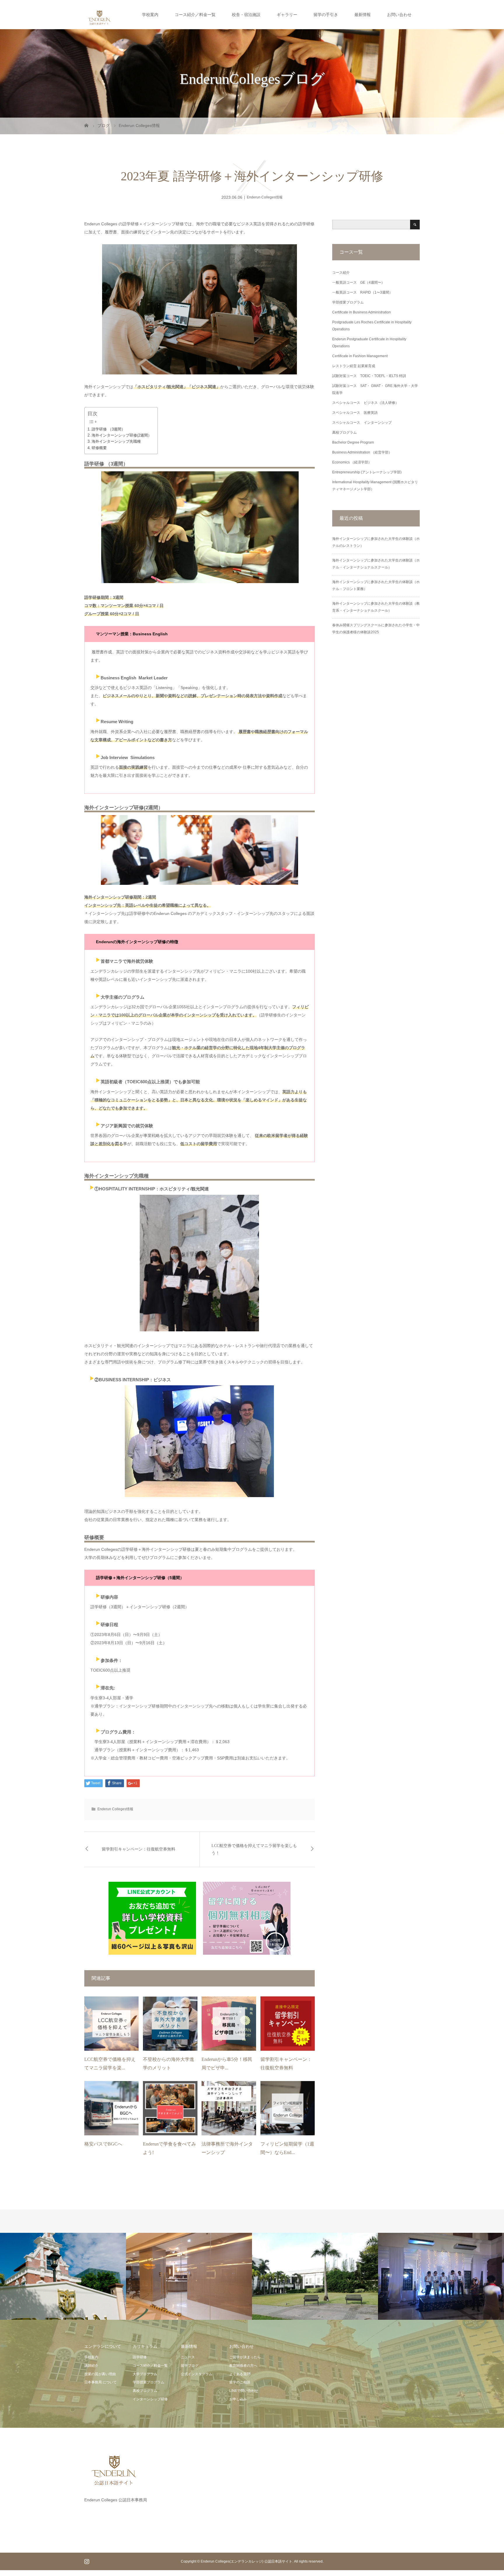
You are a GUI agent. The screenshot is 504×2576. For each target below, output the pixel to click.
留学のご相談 (240, 2382)
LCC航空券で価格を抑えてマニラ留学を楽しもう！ (254, 1849)
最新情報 (363, 15)
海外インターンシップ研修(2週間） (122, 435)
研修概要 (99, 448)
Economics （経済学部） (352, 462)
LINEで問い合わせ (244, 2391)
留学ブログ (190, 2366)
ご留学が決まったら (245, 2357)
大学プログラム (145, 2374)
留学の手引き (326, 15)
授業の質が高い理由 (100, 2374)
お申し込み (238, 2399)
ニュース (188, 2357)
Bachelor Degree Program (353, 442)
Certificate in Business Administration (362, 312)
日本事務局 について (100, 2382)
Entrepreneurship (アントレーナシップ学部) (367, 472)
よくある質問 (240, 2374)
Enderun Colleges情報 (265, 197)
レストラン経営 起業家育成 (354, 366)
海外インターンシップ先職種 (116, 441)
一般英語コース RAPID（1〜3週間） (362, 292)
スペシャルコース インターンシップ (362, 423)
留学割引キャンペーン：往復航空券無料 (139, 1849)
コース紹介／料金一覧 (195, 15)
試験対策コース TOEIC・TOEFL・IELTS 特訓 (369, 376)
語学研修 (140, 2357)
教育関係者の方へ (243, 2366)
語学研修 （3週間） (108, 429)
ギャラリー (287, 15)
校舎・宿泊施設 (246, 15)
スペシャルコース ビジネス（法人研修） (365, 403)
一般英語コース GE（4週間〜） (358, 282)
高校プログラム (344, 432)
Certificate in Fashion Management (360, 356)
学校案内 (150, 15)
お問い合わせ (399, 15)
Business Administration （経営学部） (362, 452)
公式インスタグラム (197, 2374)
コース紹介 (341, 273)
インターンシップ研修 (150, 2399)
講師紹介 (91, 2366)
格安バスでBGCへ (103, 2144)
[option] (63, 2276)
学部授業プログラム (348, 302)
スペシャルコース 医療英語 (355, 413)
